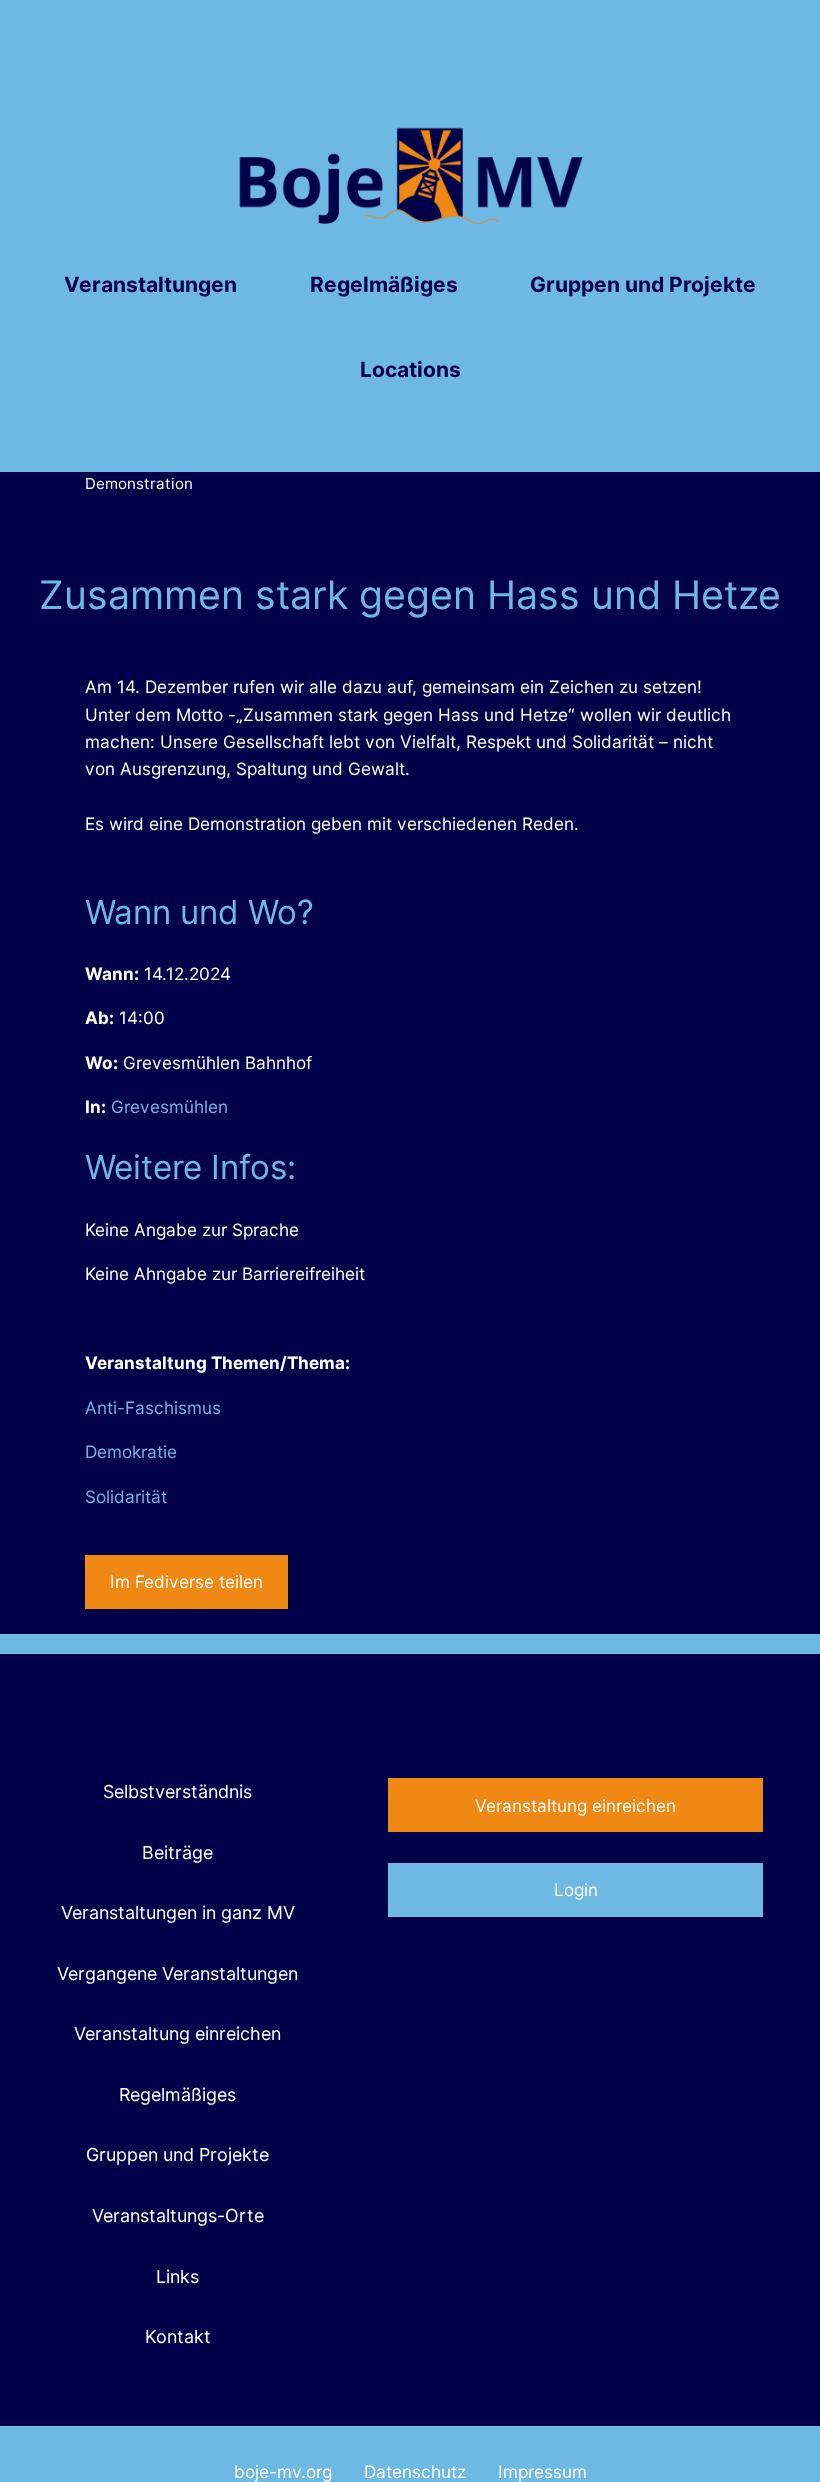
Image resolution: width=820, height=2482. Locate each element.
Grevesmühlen (169, 1106)
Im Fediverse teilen (186, 1581)
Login (576, 1889)
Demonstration (139, 483)
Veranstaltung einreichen (575, 1805)
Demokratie (131, 1451)
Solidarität (126, 1496)
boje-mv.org (283, 2471)
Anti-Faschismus (153, 1407)
